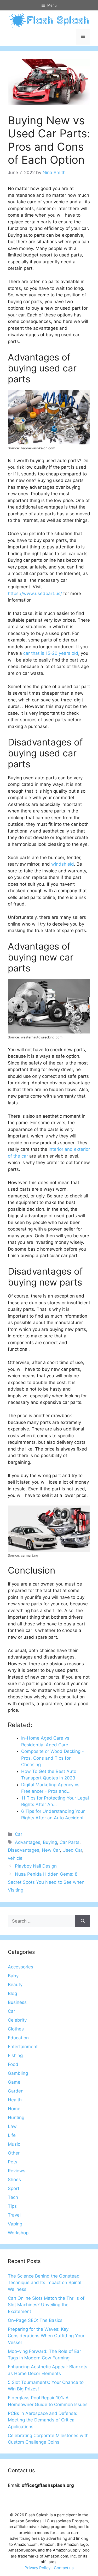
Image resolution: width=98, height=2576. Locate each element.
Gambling (18, 2073)
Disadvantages (24, 1850)
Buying (50, 1842)
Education (18, 2038)
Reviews (17, 2171)
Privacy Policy (38, 2568)
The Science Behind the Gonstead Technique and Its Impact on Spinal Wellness (45, 2283)
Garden (16, 2091)
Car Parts (70, 1842)
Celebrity (17, 2020)
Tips (12, 2206)
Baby (13, 1976)
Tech (13, 2197)
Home (14, 2109)
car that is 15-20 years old (51, 653)
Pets (13, 2162)
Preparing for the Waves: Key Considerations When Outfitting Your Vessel (46, 2336)
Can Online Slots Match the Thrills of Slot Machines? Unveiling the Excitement (46, 2305)
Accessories (21, 1967)
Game (14, 2082)
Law (12, 2126)
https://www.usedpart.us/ (35, 593)
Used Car (72, 1850)
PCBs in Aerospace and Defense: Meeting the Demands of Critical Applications (43, 2420)
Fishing (15, 2055)
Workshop (18, 2233)
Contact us (64, 2568)
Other (14, 2153)
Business (17, 2002)
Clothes (16, 2029)
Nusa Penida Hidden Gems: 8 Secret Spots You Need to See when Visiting (46, 1882)
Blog (12, 1993)
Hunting (16, 2118)
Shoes (14, 2180)
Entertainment (23, 2047)
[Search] (83, 1921)
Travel (14, 2215)
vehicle (15, 1858)
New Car (51, 1850)
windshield (63, 864)
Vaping (15, 2224)
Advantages (28, 1842)
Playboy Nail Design (36, 1866)
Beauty (15, 1985)
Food (13, 2064)
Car (19, 1834)
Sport (14, 2188)
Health (15, 2100)
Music (14, 2144)
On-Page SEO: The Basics (35, 2320)
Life (12, 2135)
